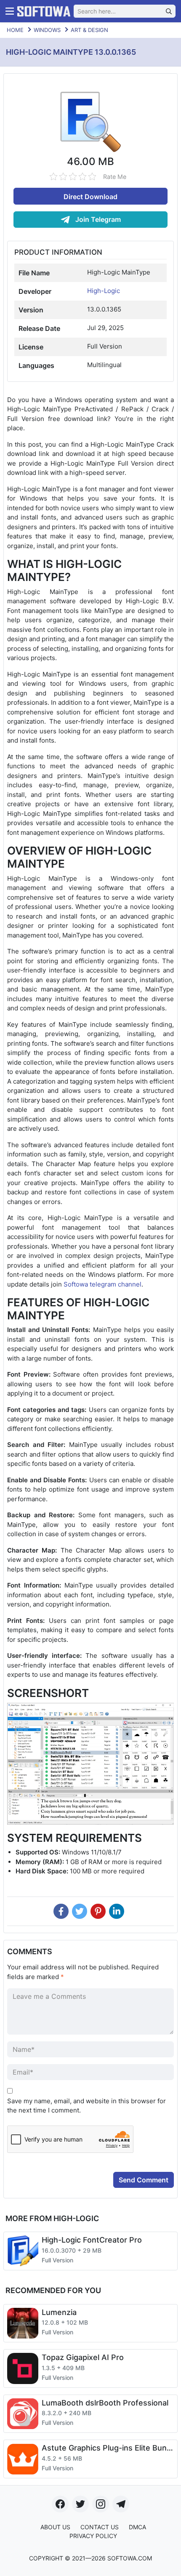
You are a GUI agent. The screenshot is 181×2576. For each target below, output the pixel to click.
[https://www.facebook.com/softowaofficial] (60, 2504)
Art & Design (89, 30)
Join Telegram (97, 219)
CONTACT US (100, 2527)
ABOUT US (55, 2527)
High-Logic (104, 291)
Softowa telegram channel (102, 1284)
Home (15, 30)
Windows (47, 30)
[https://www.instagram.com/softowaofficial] (101, 2504)
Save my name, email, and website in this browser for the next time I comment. (87, 2106)
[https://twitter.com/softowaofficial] (80, 2504)
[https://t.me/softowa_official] (121, 2504)
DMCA (137, 2527)
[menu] (10, 11)
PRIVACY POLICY (93, 2536)
